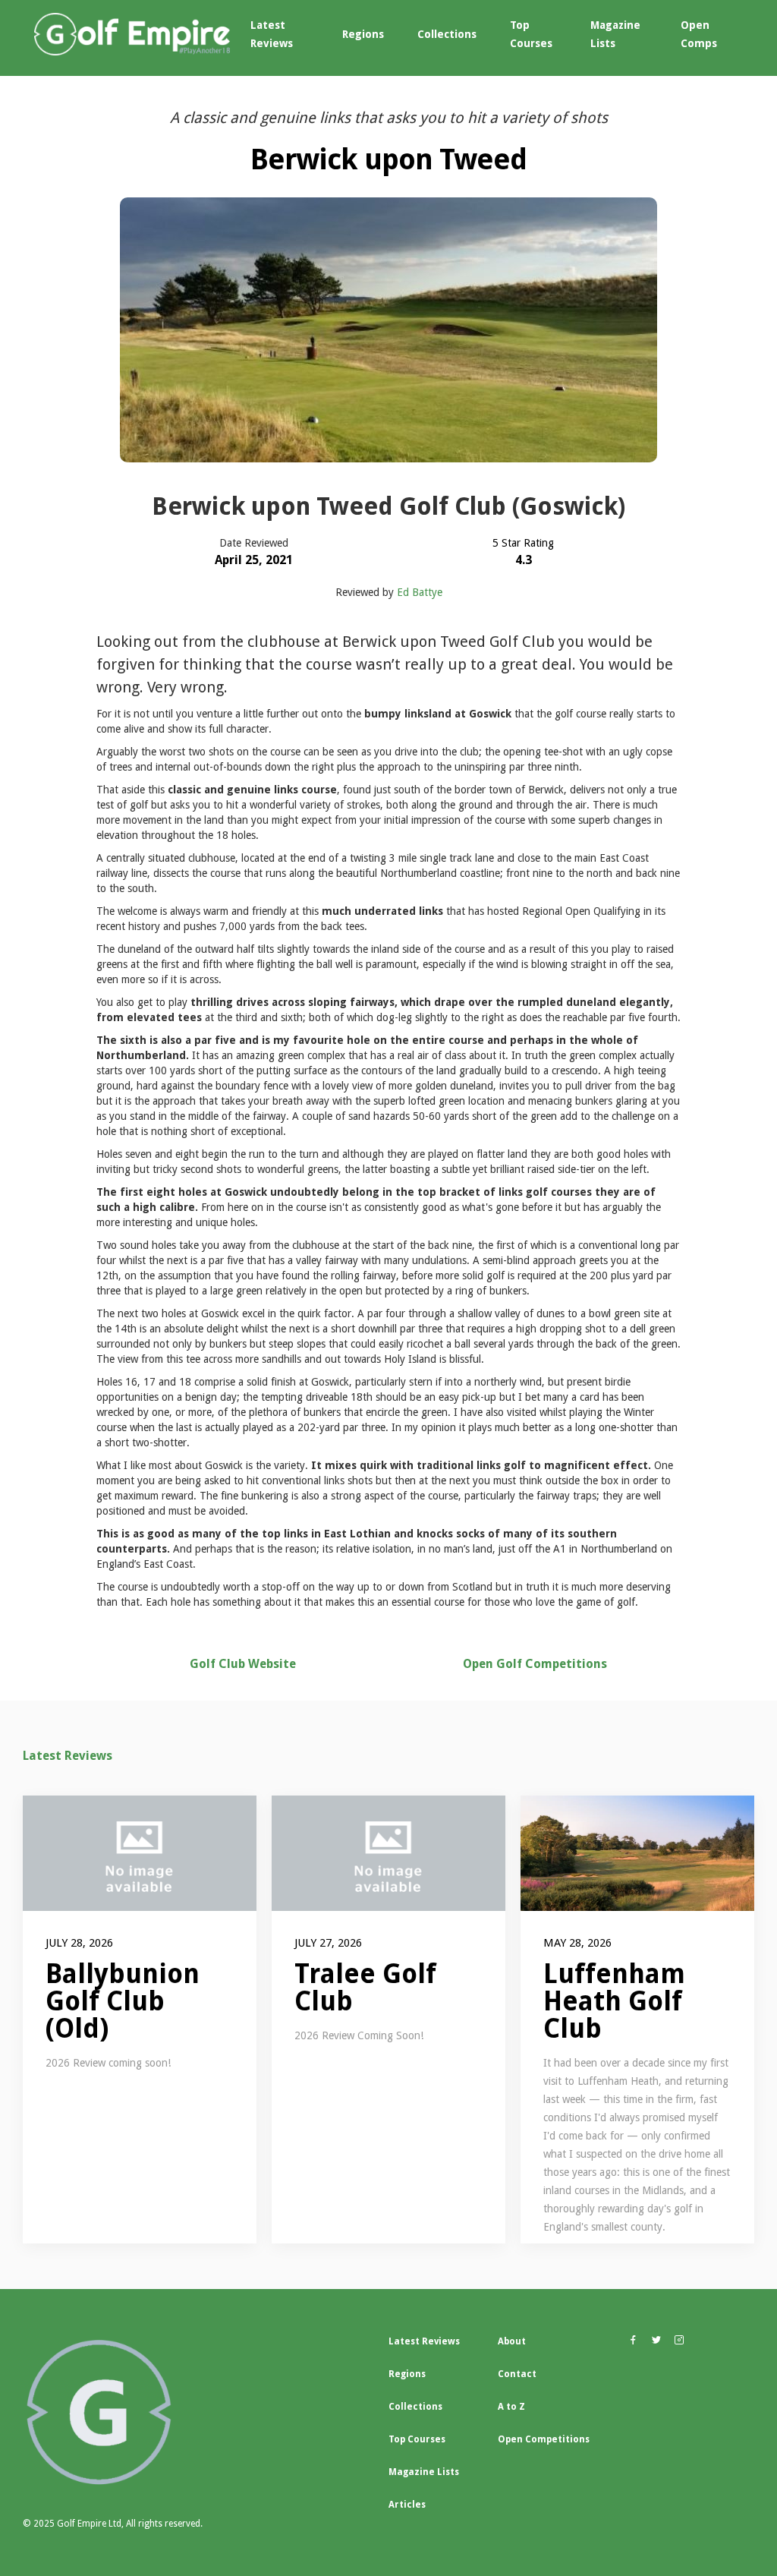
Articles (407, 2505)
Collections (447, 34)
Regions (363, 34)
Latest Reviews (272, 34)
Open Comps (699, 34)
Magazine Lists (615, 34)
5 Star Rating (523, 543)
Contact (517, 2374)
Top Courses (531, 34)
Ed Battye (420, 592)
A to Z (511, 2407)
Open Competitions (544, 2439)
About (512, 2341)
